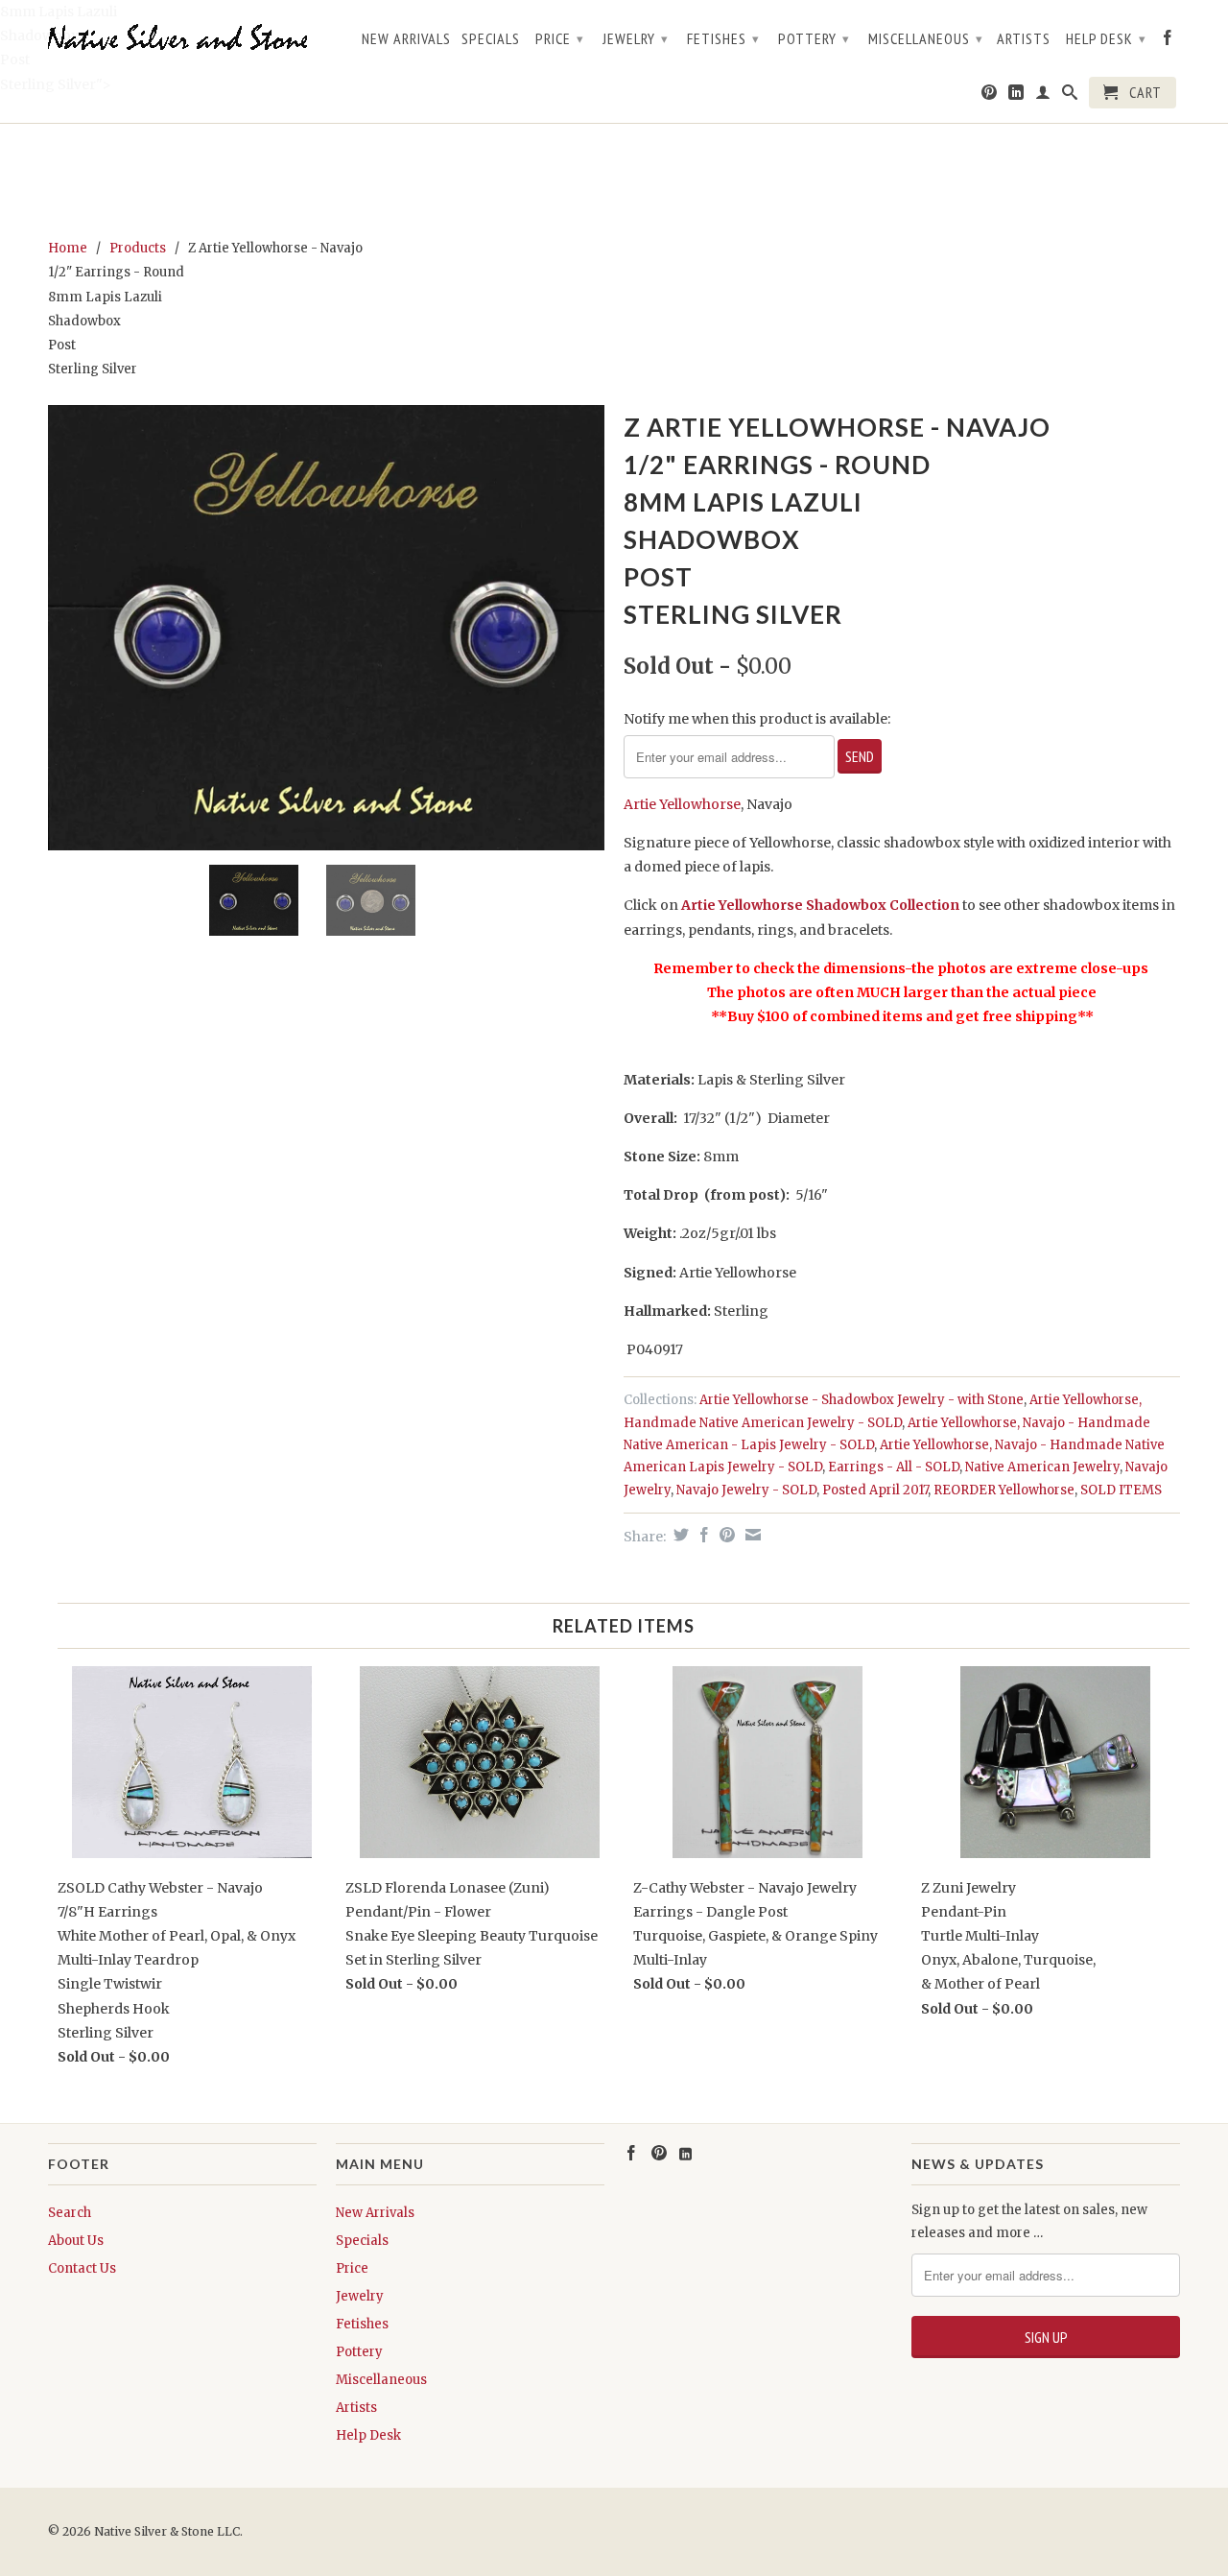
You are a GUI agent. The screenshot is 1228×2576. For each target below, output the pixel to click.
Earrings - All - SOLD (894, 1467)
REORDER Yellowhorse (1004, 1490)
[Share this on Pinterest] (725, 1535)
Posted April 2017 (875, 1490)
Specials (491, 39)
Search (70, 2213)
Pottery (814, 38)
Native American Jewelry (1042, 1467)
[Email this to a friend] (751, 1535)
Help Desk (1106, 38)
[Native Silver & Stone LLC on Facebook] (1168, 41)
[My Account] (1043, 96)
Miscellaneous (926, 38)
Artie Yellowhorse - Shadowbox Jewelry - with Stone (862, 1400)
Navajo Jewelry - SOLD (746, 1490)
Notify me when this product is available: (757, 719)
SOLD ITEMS (1121, 1490)
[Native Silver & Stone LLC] (182, 38)
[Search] (1070, 96)
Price (560, 38)
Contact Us (82, 2268)
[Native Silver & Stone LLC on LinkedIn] (1016, 96)
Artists (1024, 39)
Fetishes (723, 38)
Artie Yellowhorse (682, 804)
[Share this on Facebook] (702, 1535)
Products (138, 248)
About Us (76, 2241)
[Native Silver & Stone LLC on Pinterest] (990, 96)
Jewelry (636, 38)
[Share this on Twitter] (679, 1535)
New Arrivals (406, 39)
